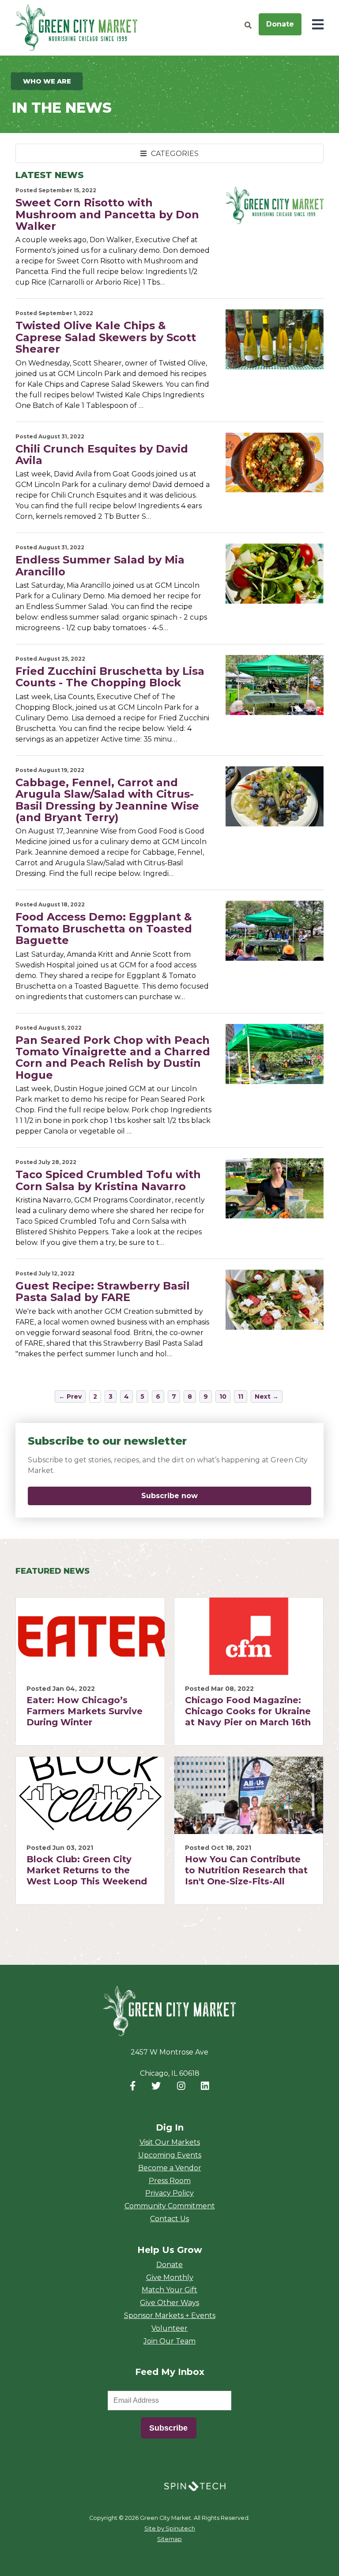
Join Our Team (169, 2341)
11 (241, 1396)
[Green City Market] (169, 2011)
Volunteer (169, 2328)
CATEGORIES (174, 154)
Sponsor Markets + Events (170, 2315)
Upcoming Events (170, 2155)
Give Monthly (170, 2277)
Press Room (170, 2181)
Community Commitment (170, 2206)
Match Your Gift (169, 2290)
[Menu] (318, 25)
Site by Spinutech (170, 2528)
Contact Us (169, 2219)
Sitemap (169, 2539)
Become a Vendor (170, 2168)
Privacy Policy (169, 2193)
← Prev (70, 1396)
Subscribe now (217, 1496)
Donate (280, 24)
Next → (267, 1396)
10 (223, 1396)
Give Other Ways (169, 2303)
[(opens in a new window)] (195, 2486)
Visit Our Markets (170, 2142)
